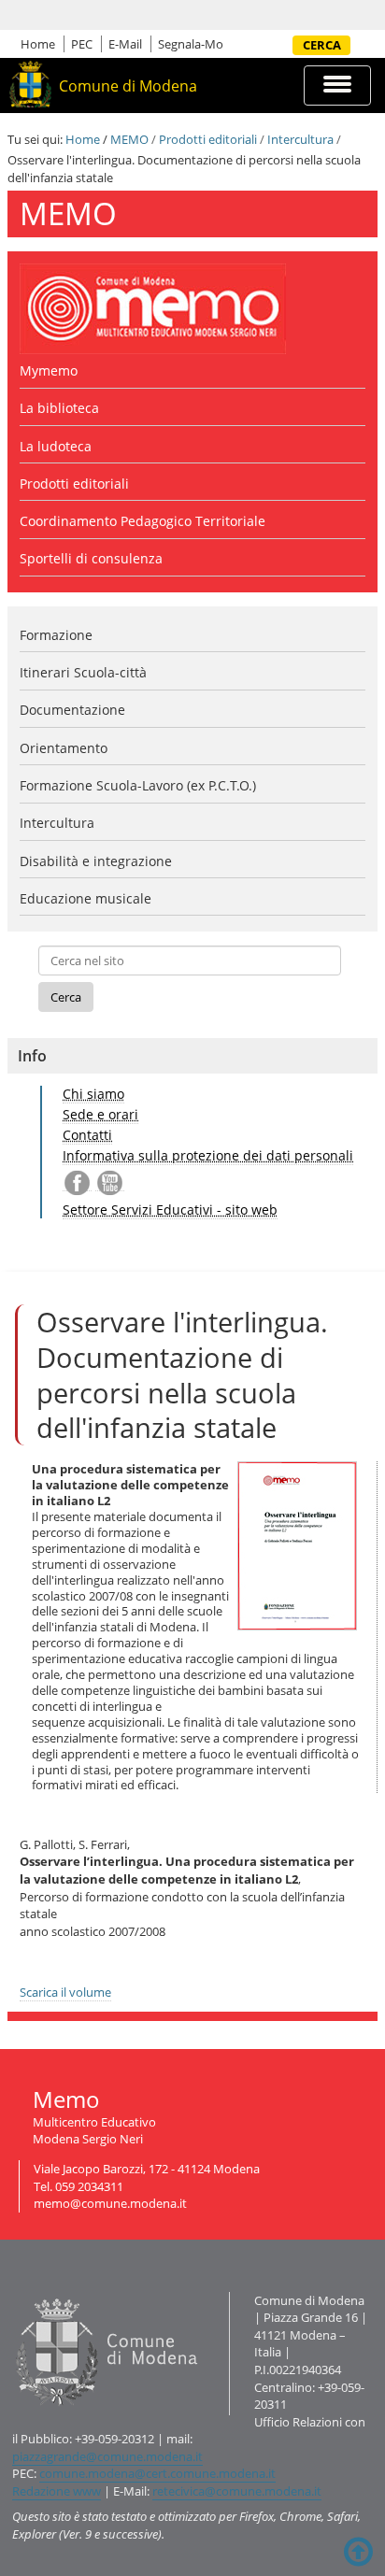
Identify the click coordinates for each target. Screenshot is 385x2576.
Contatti (87, 1135)
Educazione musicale (86, 898)
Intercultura (300, 139)
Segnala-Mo (191, 44)
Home (38, 44)
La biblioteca (59, 408)
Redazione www (57, 2491)
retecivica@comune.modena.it (237, 2491)
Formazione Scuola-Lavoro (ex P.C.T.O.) (138, 785)
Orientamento (64, 748)
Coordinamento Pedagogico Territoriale (143, 521)
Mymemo (49, 370)
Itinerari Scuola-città (83, 672)
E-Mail (125, 44)
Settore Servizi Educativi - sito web (170, 1210)
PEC (82, 44)
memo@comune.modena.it (110, 2203)
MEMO (129, 139)
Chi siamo (93, 1094)
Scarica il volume (65, 1992)
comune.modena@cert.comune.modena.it (157, 2473)
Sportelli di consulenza (91, 558)
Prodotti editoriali (208, 139)
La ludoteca (56, 446)
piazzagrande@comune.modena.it (107, 2456)
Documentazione (72, 710)
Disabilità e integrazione (96, 861)
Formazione (56, 635)
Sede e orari (100, 1114)
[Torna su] (358, 2552)
